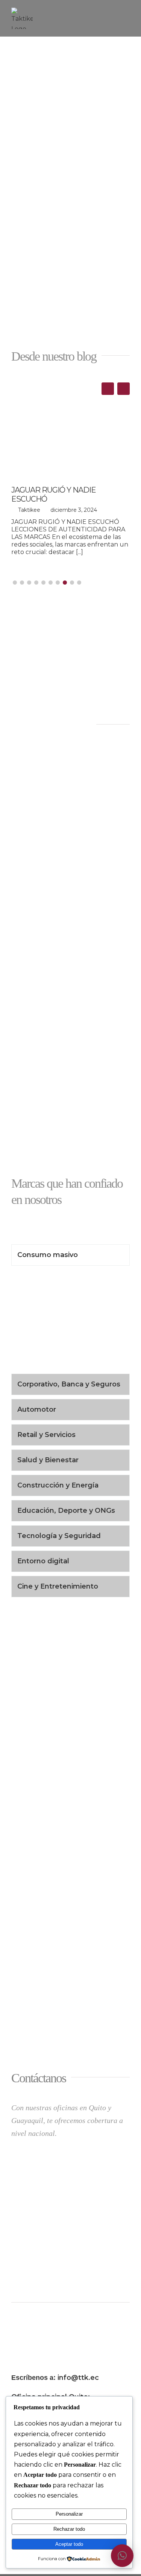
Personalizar (69, 2514)
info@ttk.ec (78, 2378)
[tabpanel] (70, 1322)
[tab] (70, 1255)
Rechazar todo (69, 2529)
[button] (124, 389)
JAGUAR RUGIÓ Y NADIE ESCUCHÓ (54, 494)
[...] (80, 552)
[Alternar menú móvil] (127, 12)
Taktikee (29, 510)
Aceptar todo (69, 2544)
